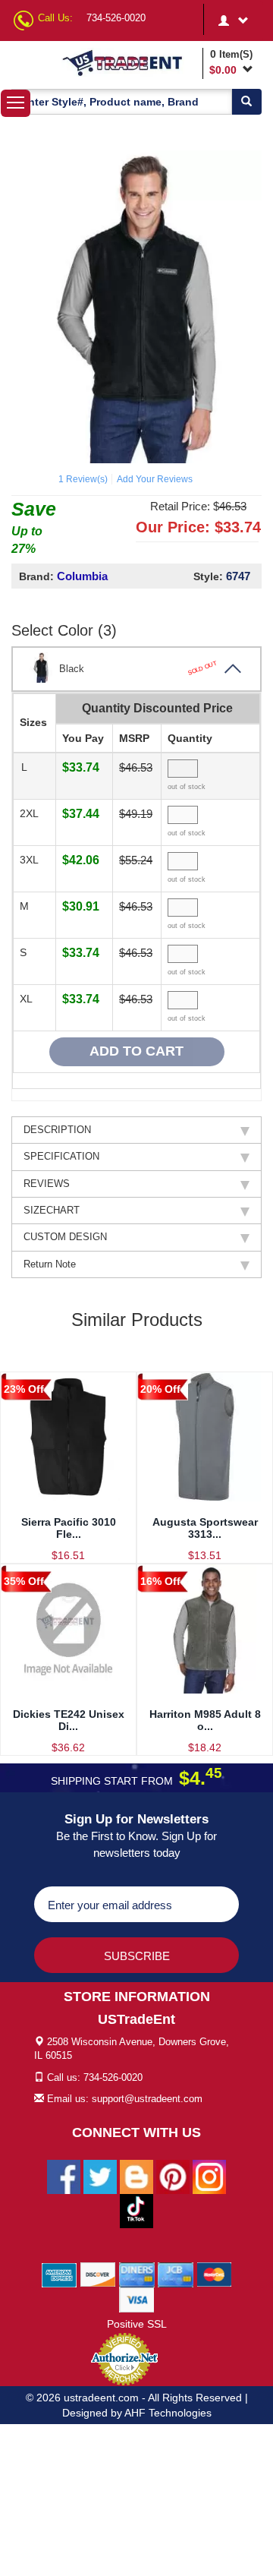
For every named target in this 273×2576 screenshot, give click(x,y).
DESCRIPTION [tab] (57, 1130)
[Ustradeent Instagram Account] (209, 2176)
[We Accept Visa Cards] (137, 2299)
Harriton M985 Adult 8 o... (205, 1720)
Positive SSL (137, 2324)
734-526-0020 (116, 18)
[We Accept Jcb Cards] (176, 2274)
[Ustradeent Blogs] (136, 2176)
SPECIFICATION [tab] (61, 1156)
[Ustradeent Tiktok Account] (136, 2210)
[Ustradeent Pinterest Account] (173, 2176)
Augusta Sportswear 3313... (205, 1528)
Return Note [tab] (50, 1264)
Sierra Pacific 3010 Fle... (69, 1528)
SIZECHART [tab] (52, 1210)
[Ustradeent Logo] (130, 62)
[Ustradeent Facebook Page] (64, 2176)
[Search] (246, 102)
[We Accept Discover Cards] (98, 2274)
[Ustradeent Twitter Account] (100, 2176)
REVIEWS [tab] (47, 1184)
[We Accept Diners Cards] (137, 2274)
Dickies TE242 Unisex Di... (69, 1720)
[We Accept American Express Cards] (60, 2274)
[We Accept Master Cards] (214, 2274)
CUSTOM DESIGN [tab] (65, 1237)
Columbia (82, 576)
